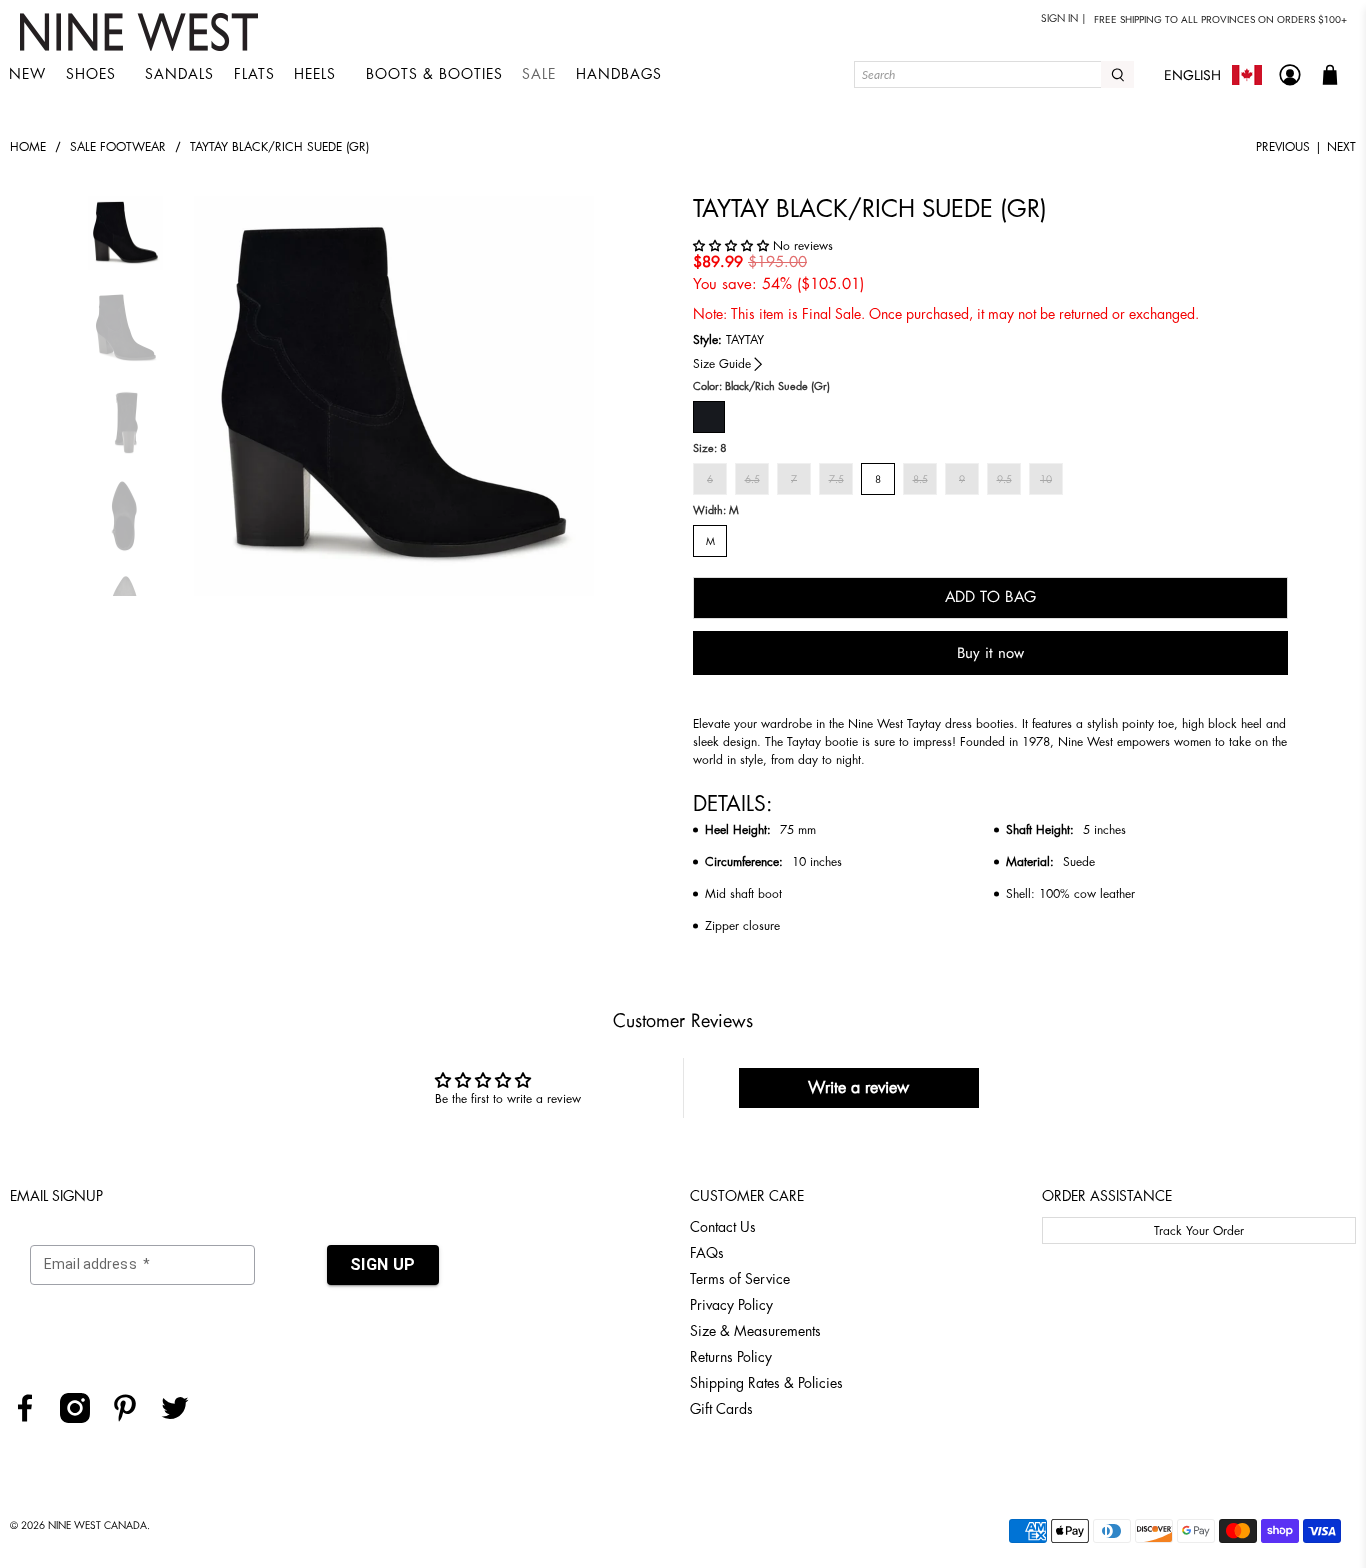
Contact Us (723, 1227)
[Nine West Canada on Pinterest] (132, 1418)
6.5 (752, 480)
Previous (1283, 147)
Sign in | (1064, 19)
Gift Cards (721, 1409)
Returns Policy (731, 1357)
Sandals (179, 74)
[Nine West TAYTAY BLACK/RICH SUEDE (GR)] (394, 396)
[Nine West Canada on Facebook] (32, 1418)
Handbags (619, 74)
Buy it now (990, 653)
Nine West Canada (97, 1526)
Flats (254, 74)
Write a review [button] (858, 1088)
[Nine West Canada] (141, 32)
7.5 (836, 480)
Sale (539, 74)
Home (28, 147)
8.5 (920, 480)
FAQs (707, 1253)
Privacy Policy (731, 1305)
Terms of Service (740, 1279)
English (1192, 75)
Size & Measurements (755, 1331)
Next (1341, 147)
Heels (315, 74)
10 (1046, 480)
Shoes (91, 74)
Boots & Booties (434, 74)
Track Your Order (1199, 1231)
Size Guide (722, 364)
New (27, 74)
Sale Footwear (118, 147)
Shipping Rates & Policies (766, 1383)
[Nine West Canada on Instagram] (82, 1418)
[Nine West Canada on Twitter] (182, 1418)
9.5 (1004, 480)
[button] (733, 246)
